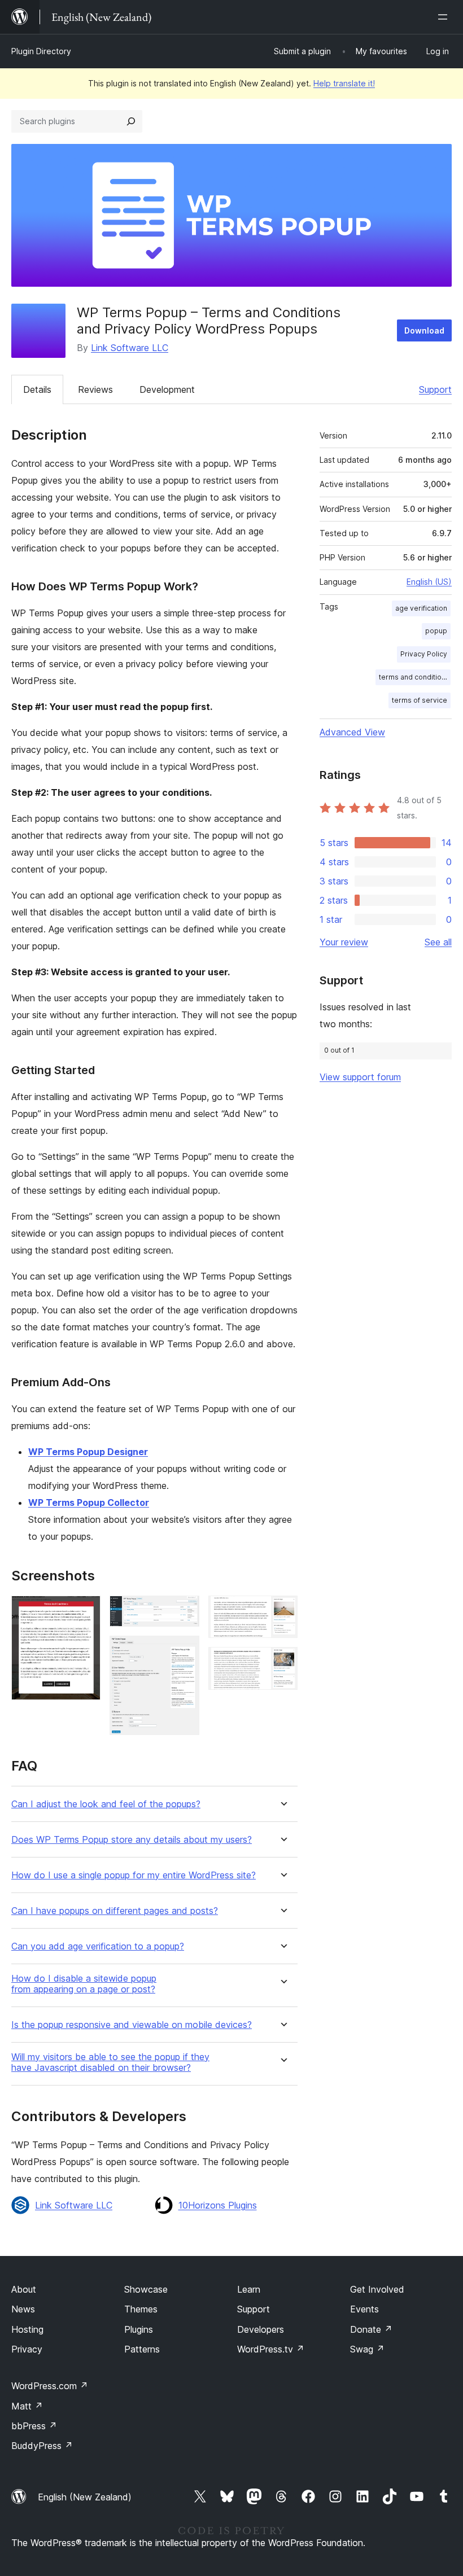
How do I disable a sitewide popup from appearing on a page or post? (84, 1984)
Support (435, 389)
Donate (371, 2329)
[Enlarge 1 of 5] (85, 1611)
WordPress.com (50, 2386)
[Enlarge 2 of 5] (184, 1611)
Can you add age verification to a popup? (98, 1946)
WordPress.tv (271, 2349)
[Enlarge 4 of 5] (282, 1611)
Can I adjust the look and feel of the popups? (106, 1804)
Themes (141, 2309)
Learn (249, 2289)
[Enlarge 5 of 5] (282, 1662)
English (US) (429, 582)
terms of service (420, 700)
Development (167, 389)
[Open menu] (445, 17)
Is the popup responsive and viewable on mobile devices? (132, 2025)
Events (364, 2309)
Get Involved (377, 2289)
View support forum (360, 1077)
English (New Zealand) (85, 2497)
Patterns (142, 2349)
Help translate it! (344, 83)
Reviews (95, 389)
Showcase (146, 2289)
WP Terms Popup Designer (88, 1452)
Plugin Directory (41, 51)
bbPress (34, 2426)
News (23, 2309)
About (24, 2289)
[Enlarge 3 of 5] (184, 1651)
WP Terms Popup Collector (89, 1502)
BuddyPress (42, 2446)
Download (424, 330)
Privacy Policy (424, 654)
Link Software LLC (130, 348)
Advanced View (352, 732)
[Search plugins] (131, 121)
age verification (421, 608)
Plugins (139, 2329)
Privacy (27, 2349)
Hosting (27, 2329)
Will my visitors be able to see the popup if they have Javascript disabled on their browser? (110, 2062)
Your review (344, 942)
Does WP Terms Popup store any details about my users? (132, 1840)
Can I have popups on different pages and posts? (115, 1911)
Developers (261, 2329)
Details (37, 389)
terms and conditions (414, 677)
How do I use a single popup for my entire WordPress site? (134, 1875)
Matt (27, 2406)
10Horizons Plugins (218, 2205)
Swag (367, 2349)
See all (438, 942)
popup (436, 631)
